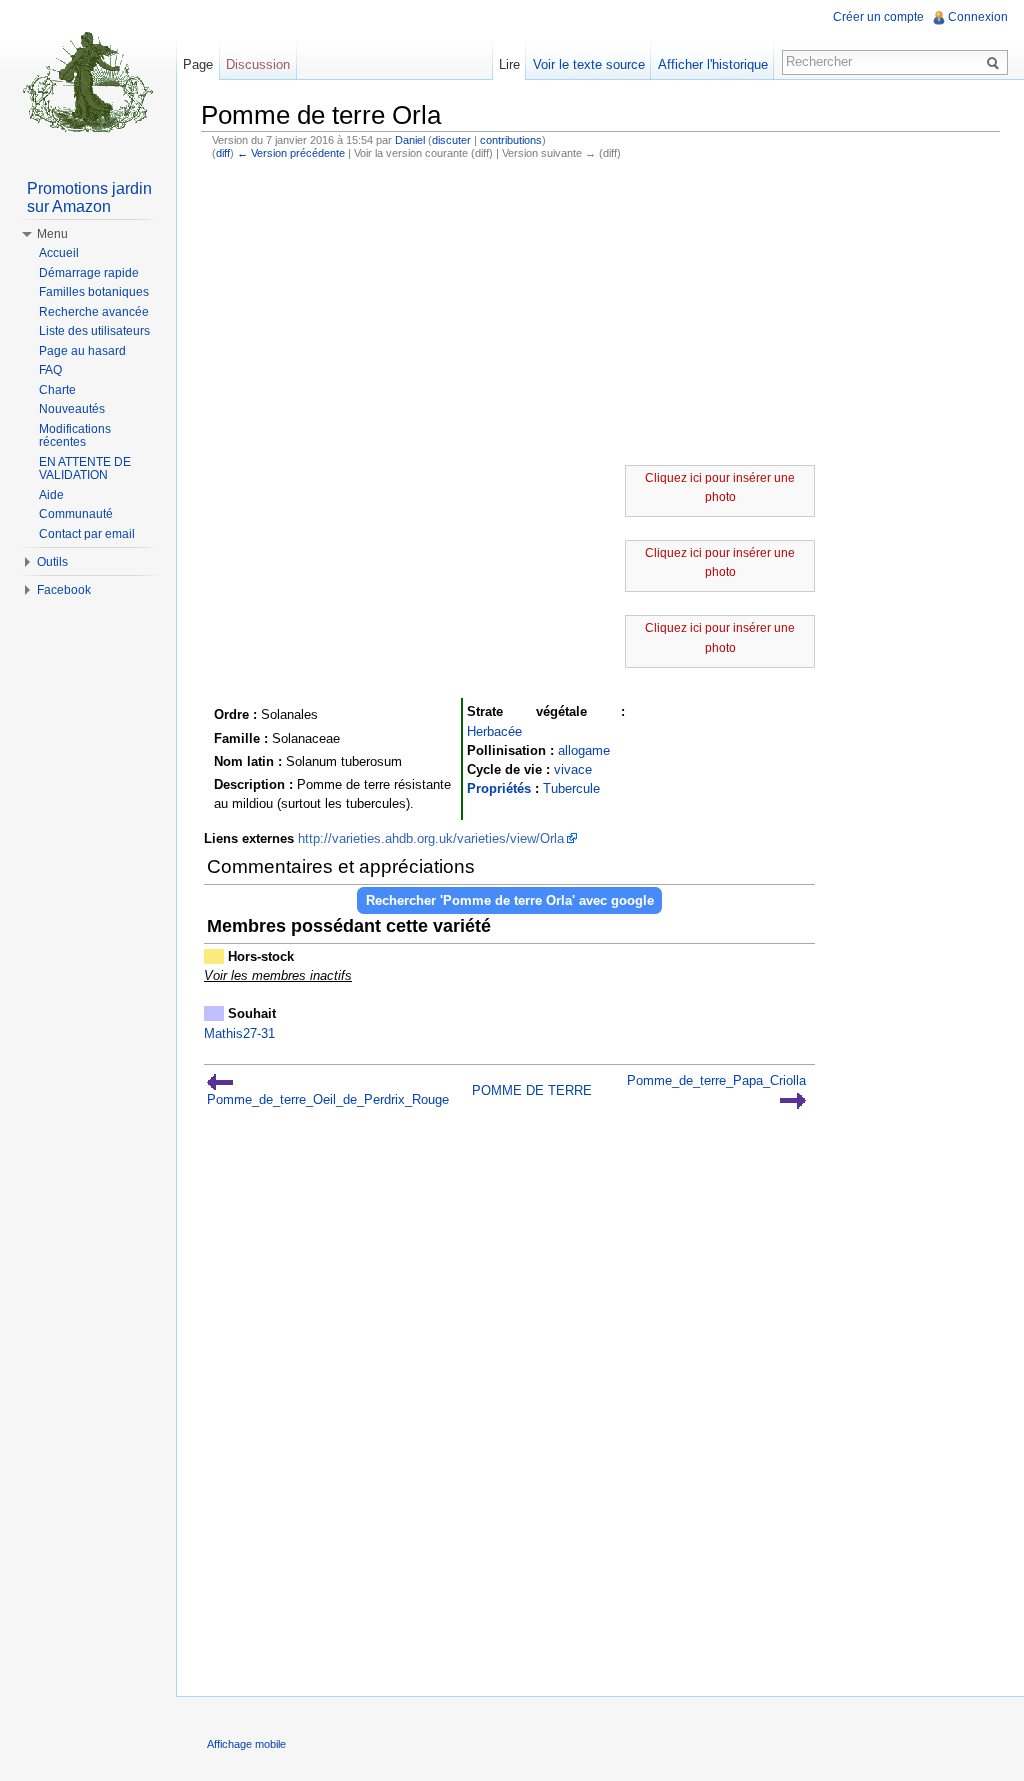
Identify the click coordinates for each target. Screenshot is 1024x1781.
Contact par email (87, 534)
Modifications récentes (75, 436)
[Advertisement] (600, 315)
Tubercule (571, 788)
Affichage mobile (246, 1744)
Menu (52, 234)
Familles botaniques (94, 292)
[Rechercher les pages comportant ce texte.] (996, 62)
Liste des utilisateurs (94, 331)
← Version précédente (291, 153)
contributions (511, 140)
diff (223, 153)
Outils (52, 562)
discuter (451, 140)
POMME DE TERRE (532, 1090)
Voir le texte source (589, 64)
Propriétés (499, 788)
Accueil (59, 253)
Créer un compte (878, 17)
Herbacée (494, 731)
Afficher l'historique (713, 64)
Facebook (64, 590)
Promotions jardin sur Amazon (89, 197)
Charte (57, 390)
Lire (509, 64)
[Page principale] (88, 80)
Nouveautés (72, 409)
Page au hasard (82, 351)
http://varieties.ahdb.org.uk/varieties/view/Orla (431, 838)
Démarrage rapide (89, 273)
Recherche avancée (94, 312)
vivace (573, 769)
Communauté (76, 514)
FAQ (50, 370)
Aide (51, 495)
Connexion (978, 17)
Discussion (258, 64)
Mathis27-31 (239, 1033)
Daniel (410, 140)
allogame (584, 750)
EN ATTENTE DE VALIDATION (85, 469)
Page (198, 64)
